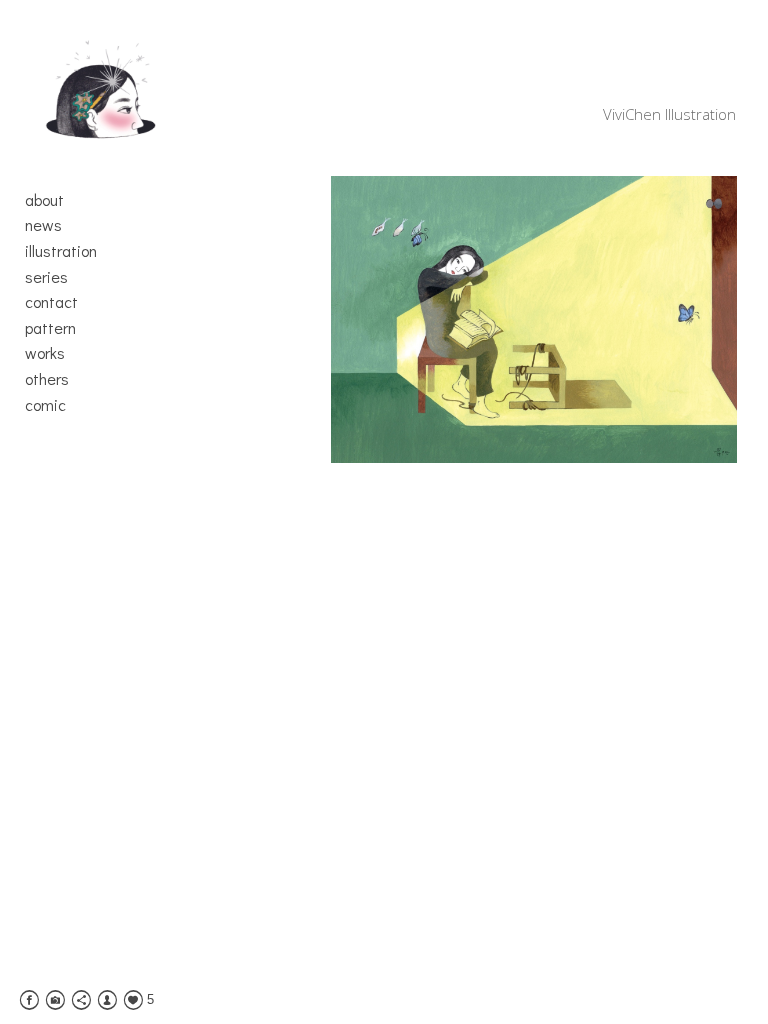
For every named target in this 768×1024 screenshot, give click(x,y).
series (46, 276)
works (45, 352)
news (43, 224)
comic (45, 404)
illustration (61, 250)
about (44, 199)
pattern (50, 327)
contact (51, 301)
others (47, 378)
